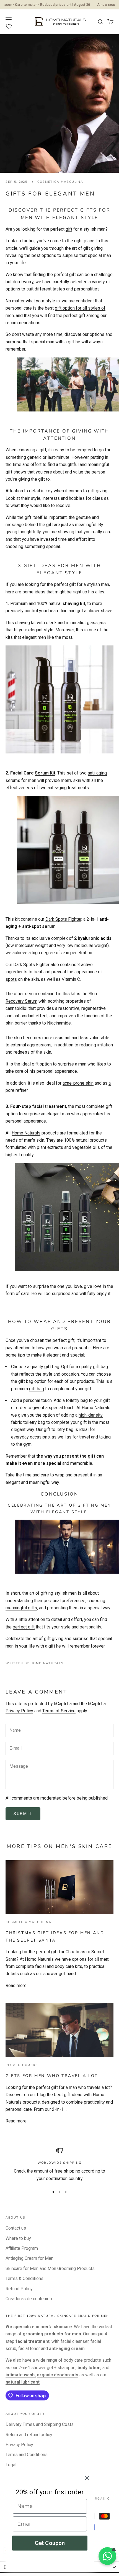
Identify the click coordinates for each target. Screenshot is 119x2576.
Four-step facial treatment (38, 1106)
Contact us (16, 2228)
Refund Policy (19, 2289)
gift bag (37, 1389)
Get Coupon (50, 2543)
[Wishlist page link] (12, 26)
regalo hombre (22, 2065)
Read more (16, 1986)
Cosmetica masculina (29, 1922)
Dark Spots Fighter (63, 919)
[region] (59, 2165)
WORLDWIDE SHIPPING (60, 2163)
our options (93, 334)
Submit (23, 1814)
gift (69, 229)
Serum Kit (45, 773)
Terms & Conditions (24, 2278)
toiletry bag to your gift (88, 1400)
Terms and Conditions (27, 2455)
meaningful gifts (21, 1608)
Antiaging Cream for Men (29, 2258)
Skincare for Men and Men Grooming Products (50, 2269)
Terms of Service (59, 1711)
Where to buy (18, 2238)
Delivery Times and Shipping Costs (40, 2424)
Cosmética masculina (60, 182)
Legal (11, 2465)
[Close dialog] (87, 2478)
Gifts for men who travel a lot (52, 2076)
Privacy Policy (19, 1711)
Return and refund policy (29, 2435)
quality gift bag (94, 1367)
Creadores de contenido (29, 2299)
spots (11, 979)
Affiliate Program (22, 2248)
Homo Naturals (26, 1133)
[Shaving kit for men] (59, 699)
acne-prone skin (78, 1083)
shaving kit (74, 604)
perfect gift (65, 584)
